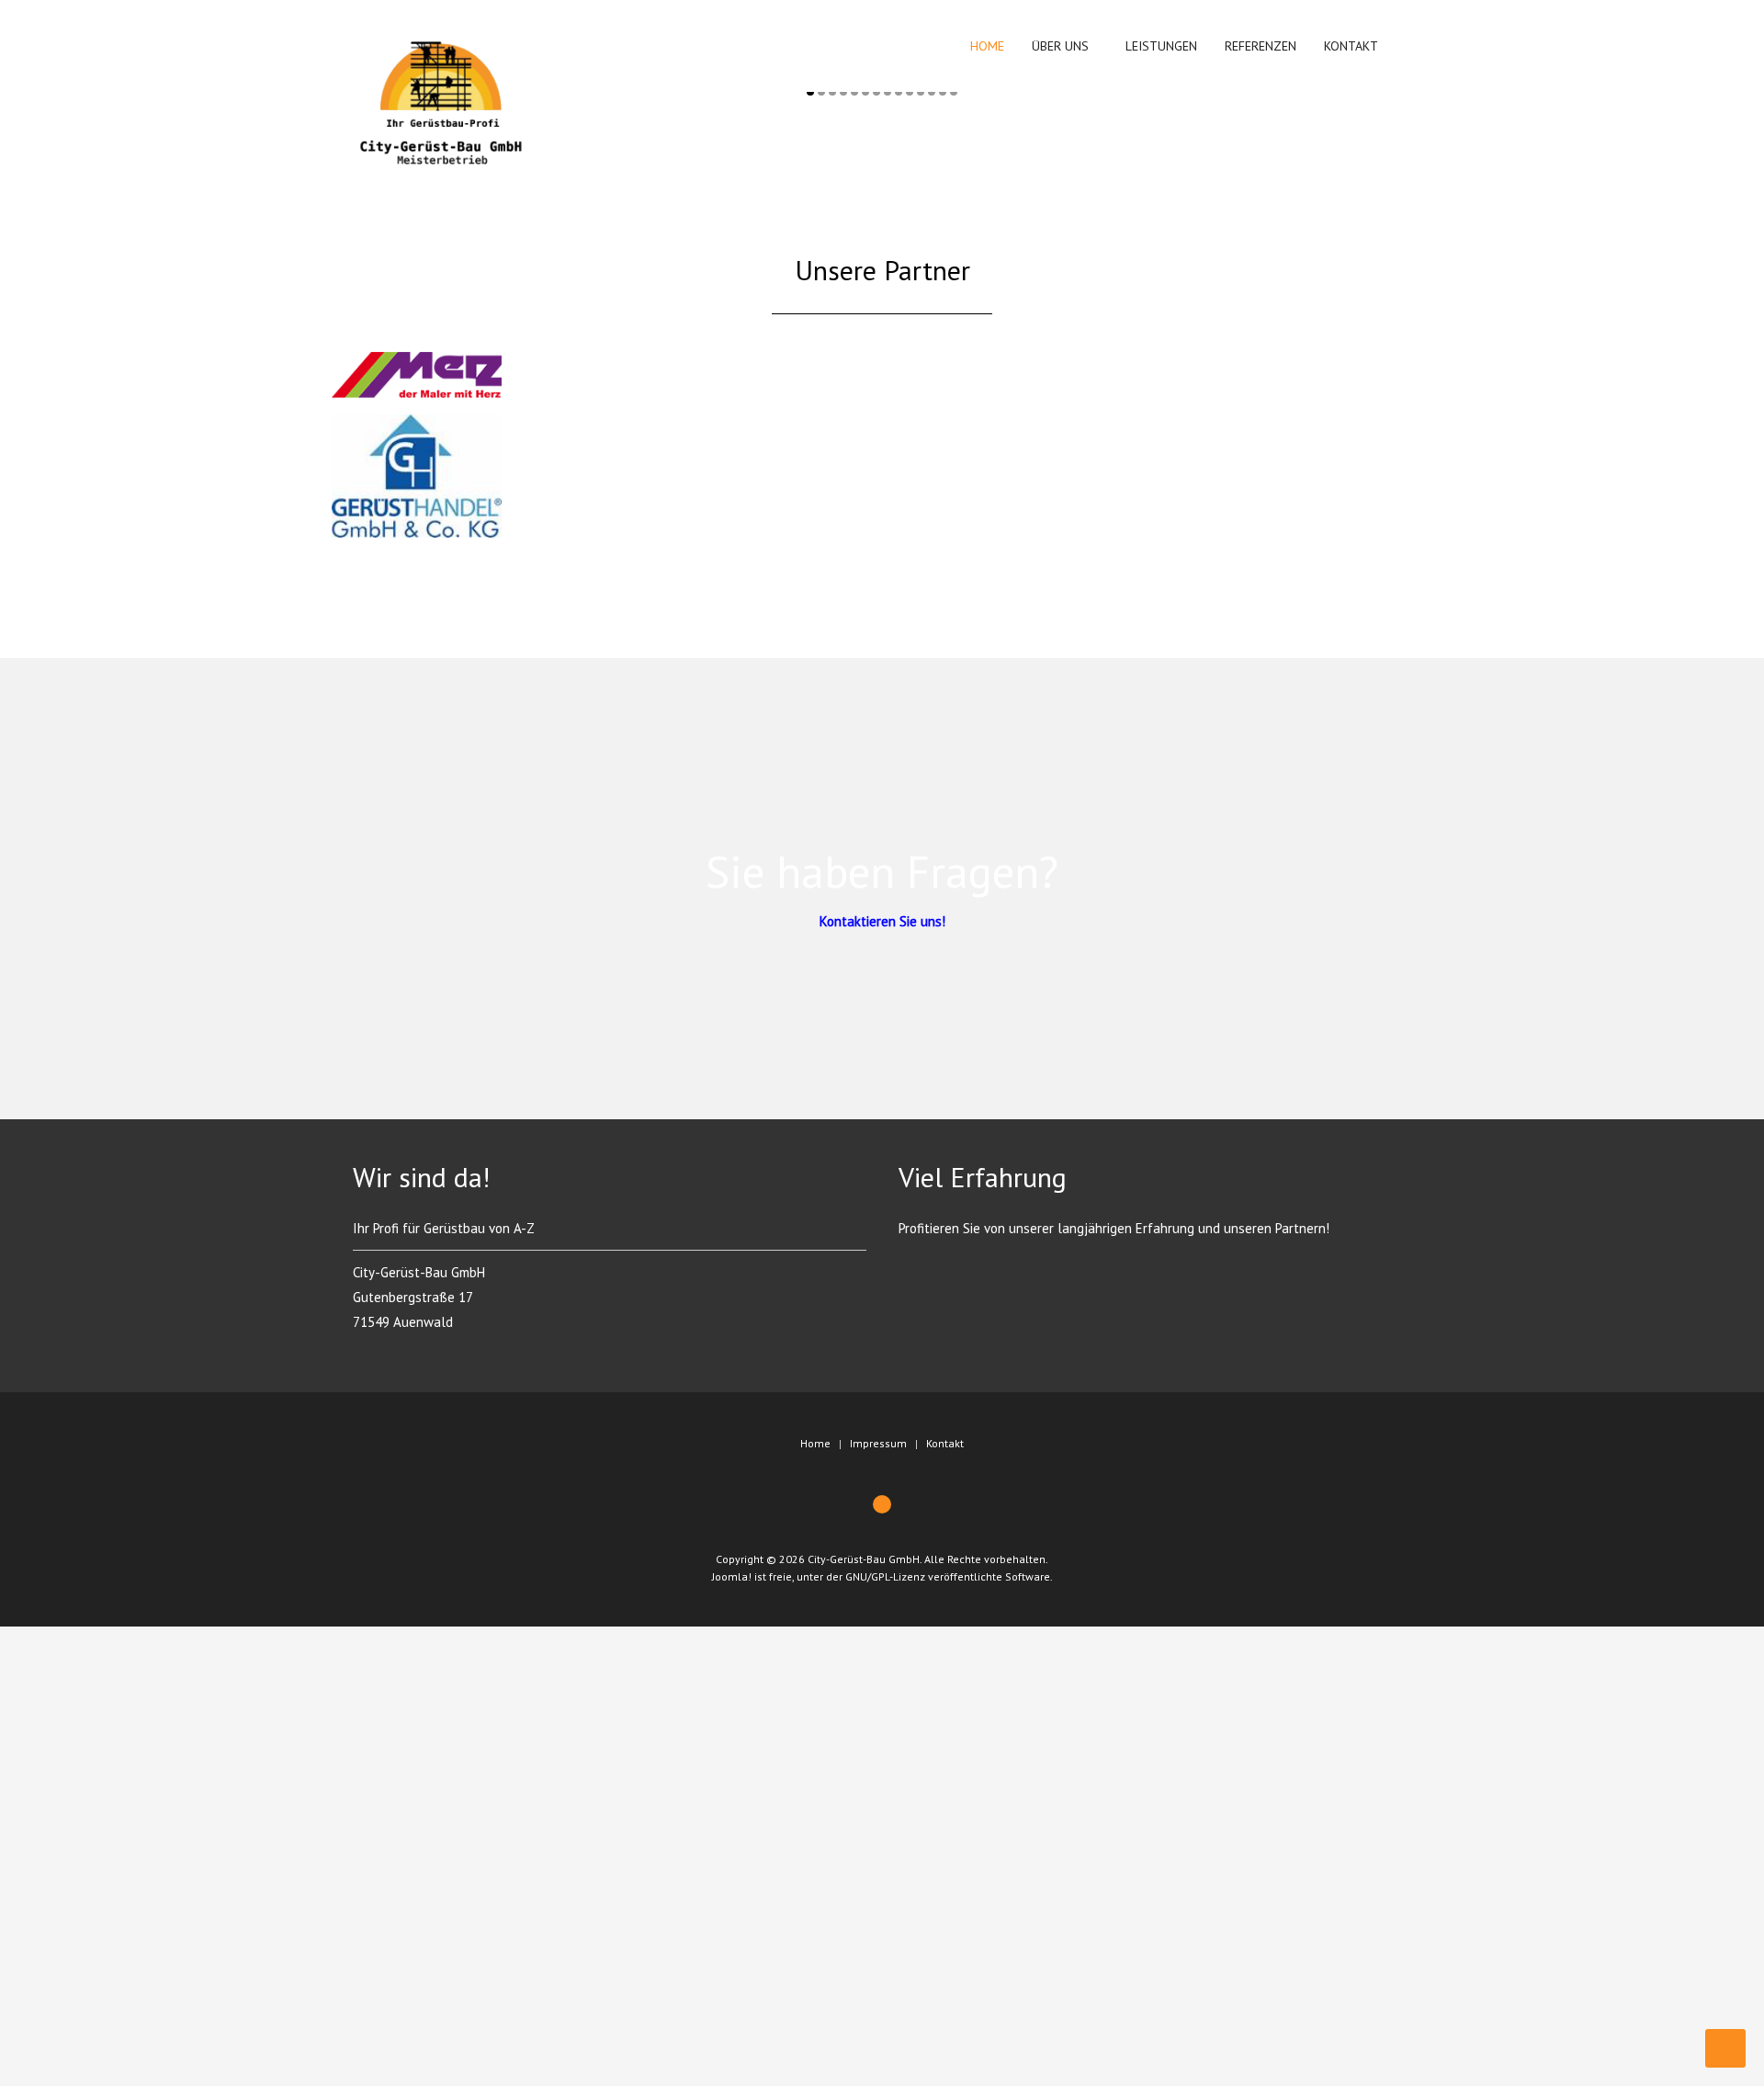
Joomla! (732, 1576)
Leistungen (1161, 46)
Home (985, 46)
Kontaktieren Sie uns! (882, 921)
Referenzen (1261, 46)
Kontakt (1351, 46)
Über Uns (1060, 46)
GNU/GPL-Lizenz (885, 1576)
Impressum (878, 1443)
